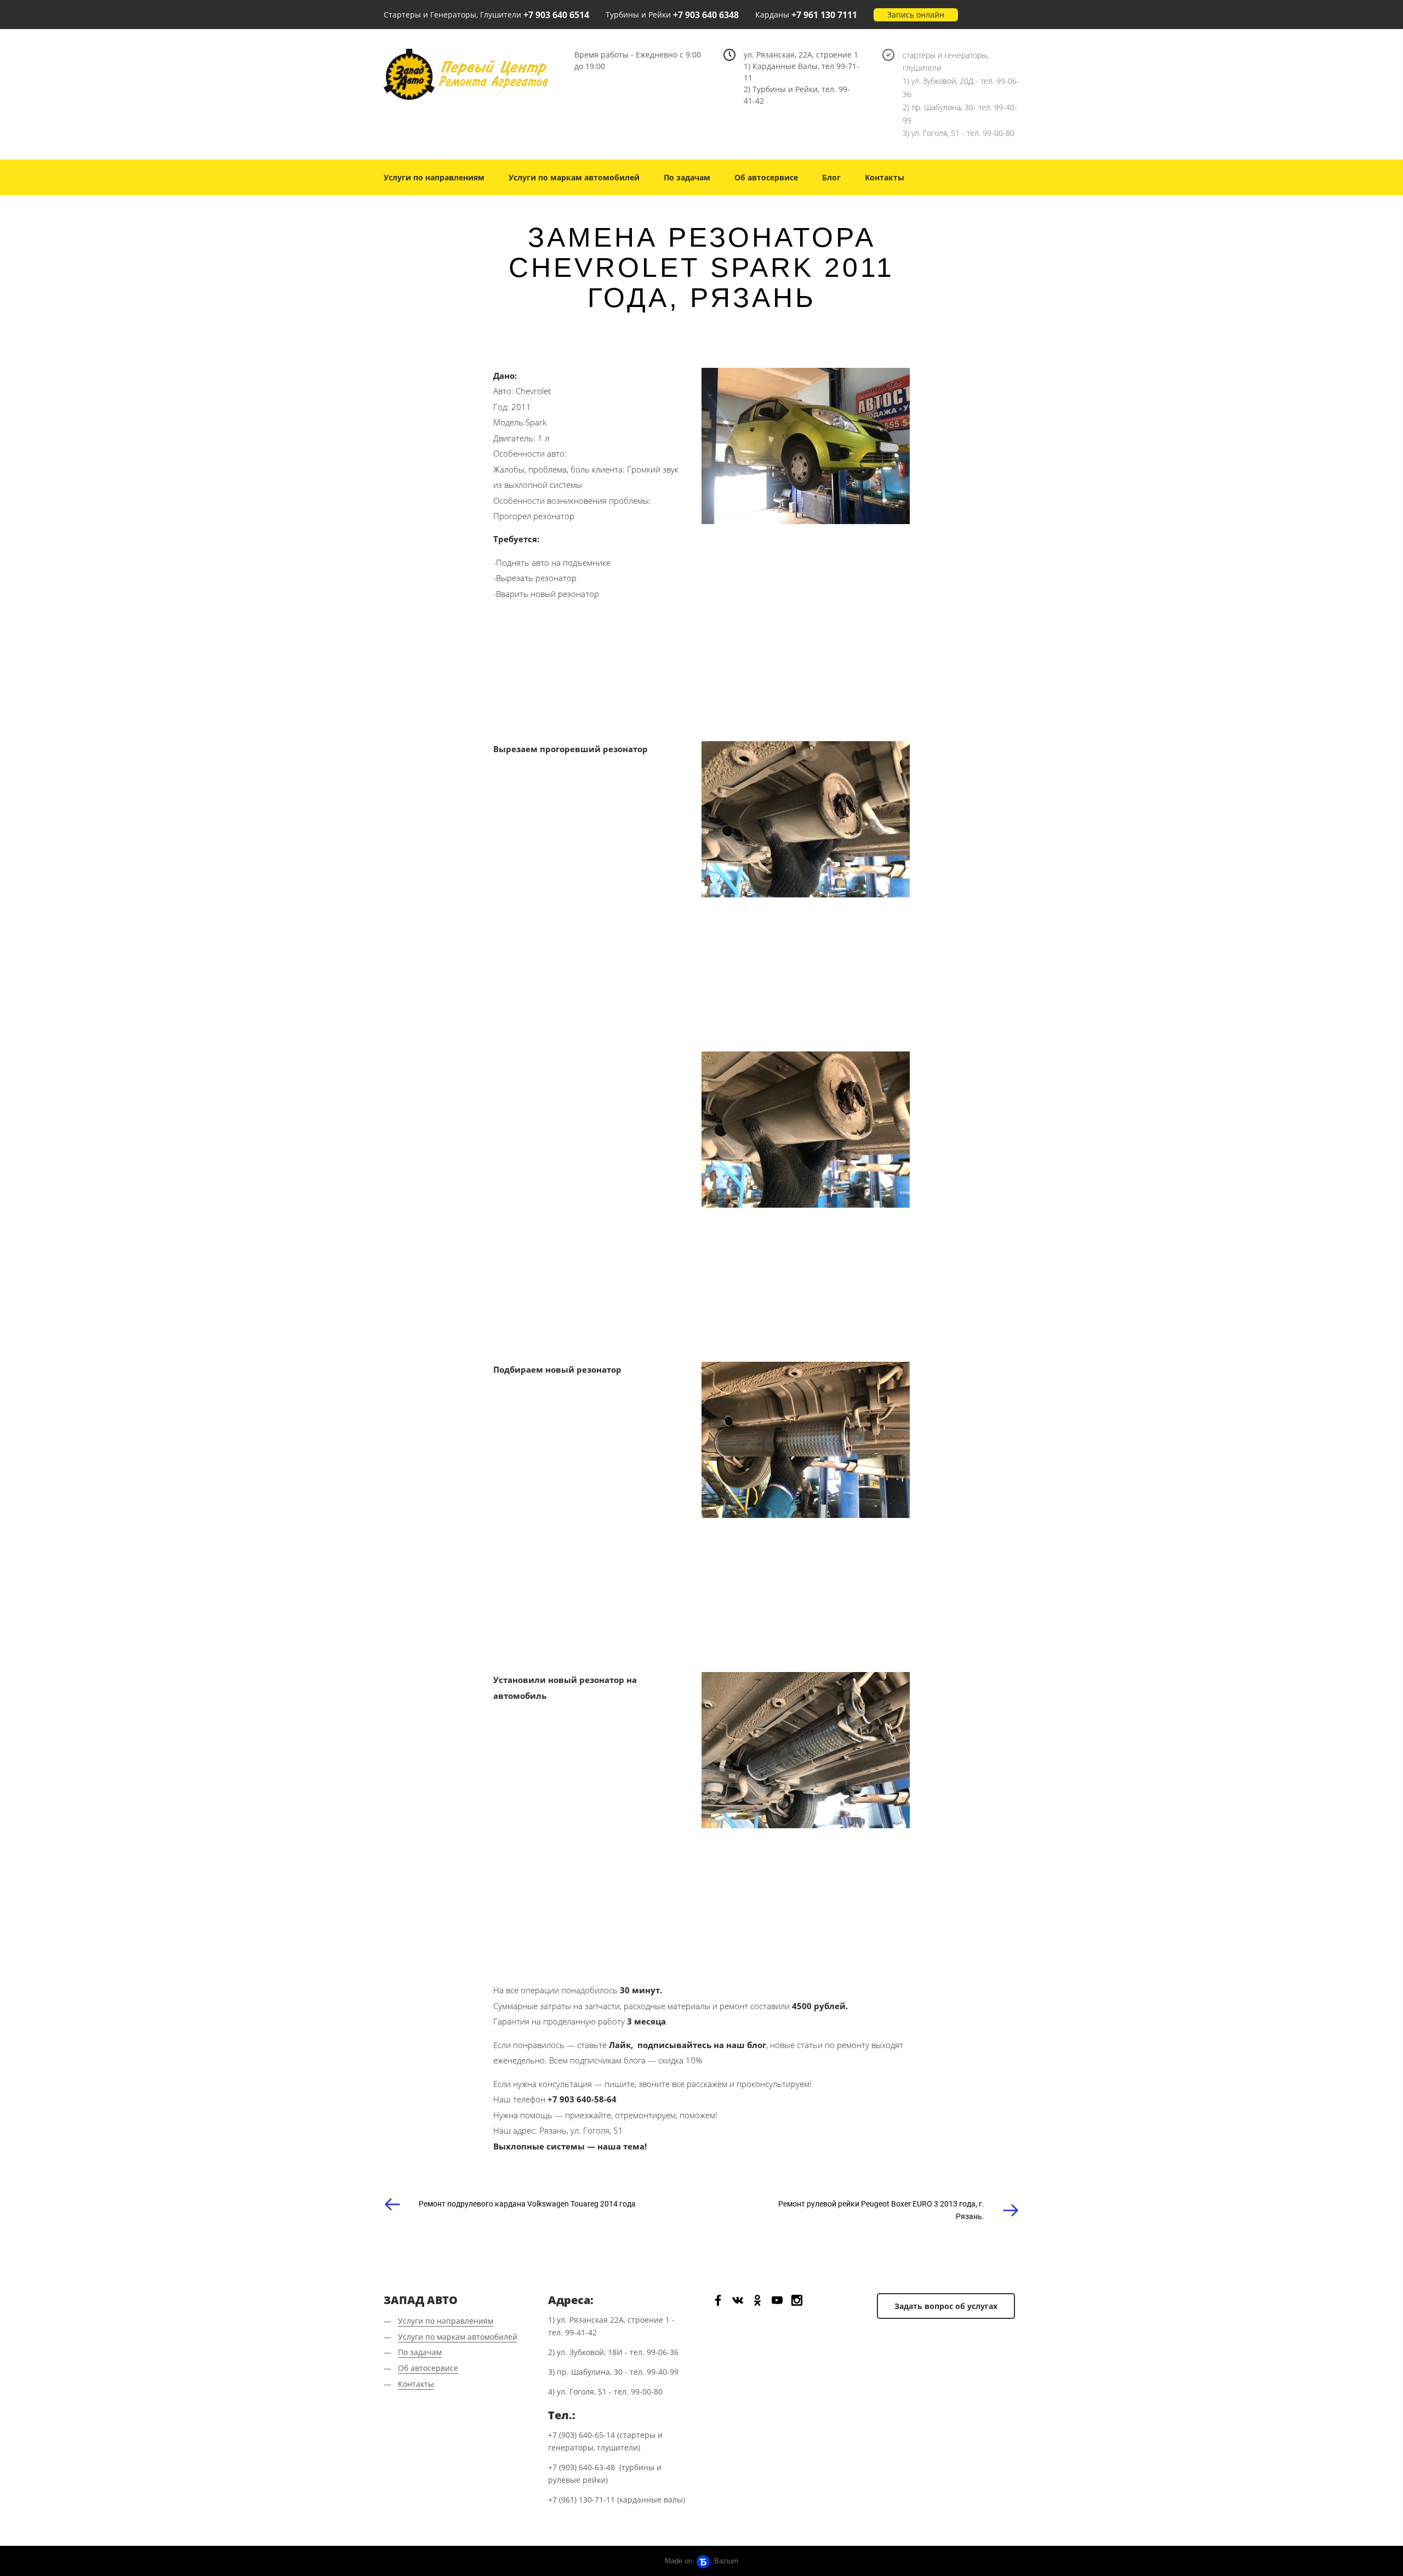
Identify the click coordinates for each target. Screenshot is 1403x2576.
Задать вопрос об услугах (946, 2306)
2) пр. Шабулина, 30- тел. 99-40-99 (960, 114)
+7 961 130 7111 (824, 15)
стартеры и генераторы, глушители (946, 62)
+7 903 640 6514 (556, 15)
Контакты (885, 177)
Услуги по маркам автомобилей (574, 177)
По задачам (687, 177)
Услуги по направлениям (434, 177)
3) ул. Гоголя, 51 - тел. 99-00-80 (959, 133)
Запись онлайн (916, 15)
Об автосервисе (766, 177)
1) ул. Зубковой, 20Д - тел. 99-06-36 (961, 87)
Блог (831, 177)
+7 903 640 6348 (706, 15)
